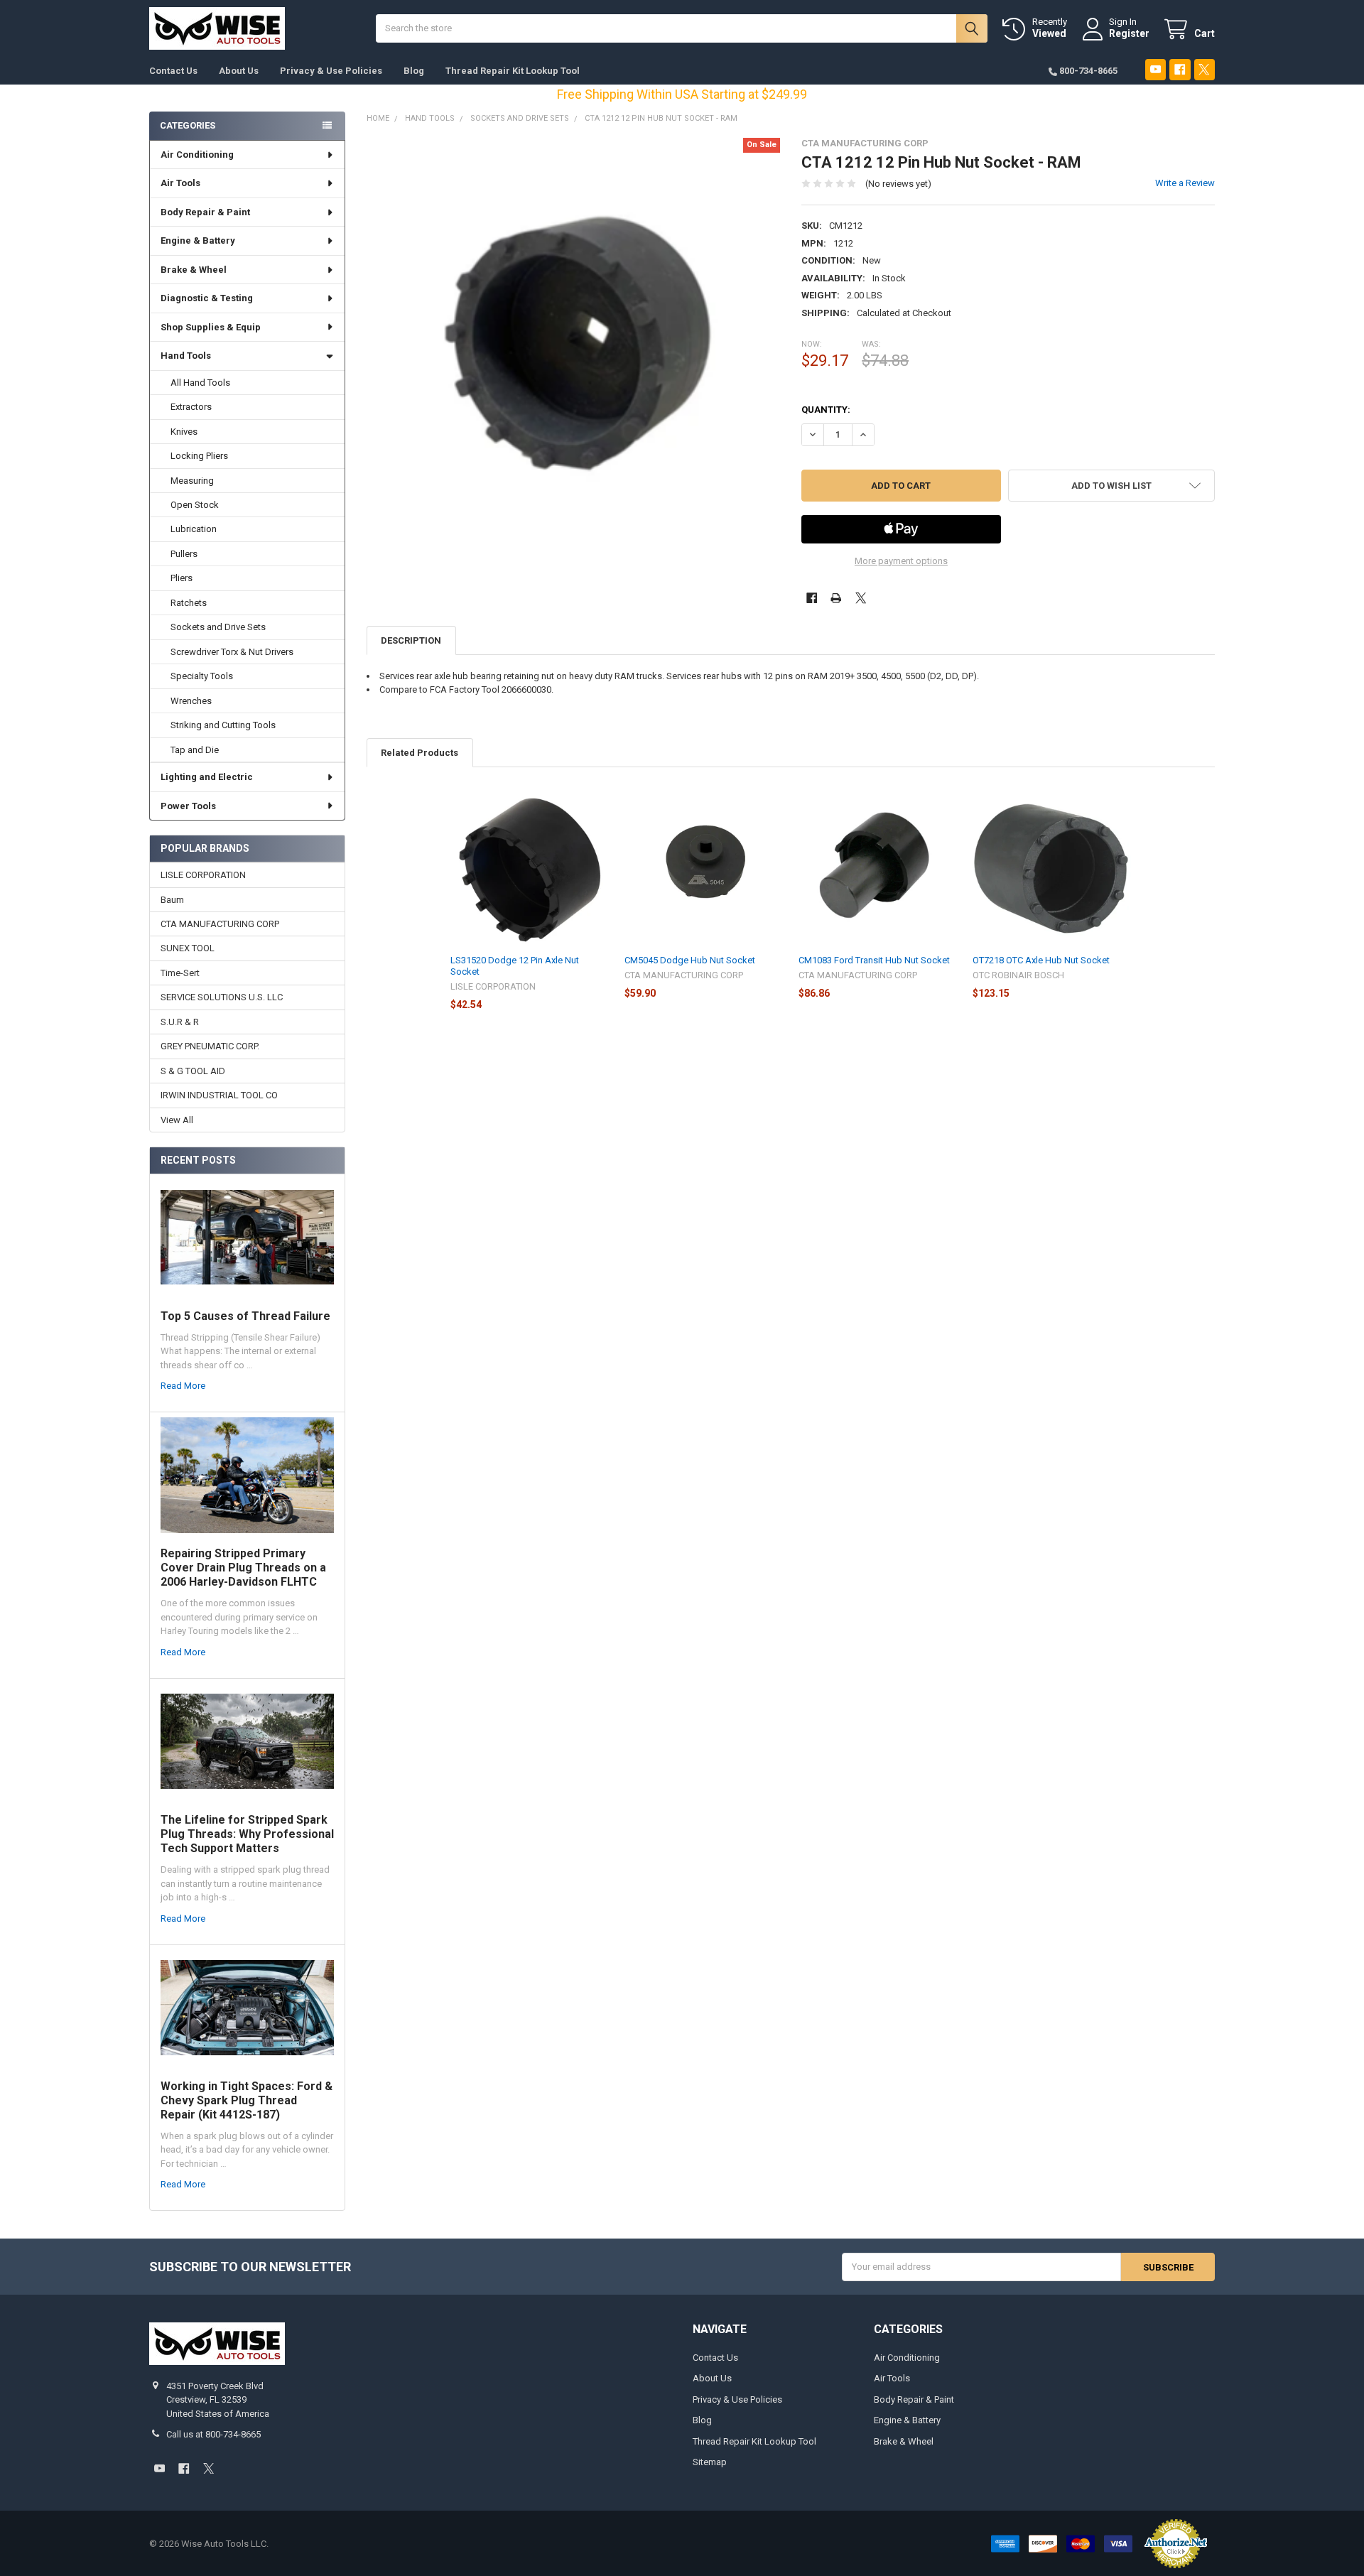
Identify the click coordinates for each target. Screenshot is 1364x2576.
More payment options (901, 561)
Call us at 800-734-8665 (213, 2434)
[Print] (836, 598)
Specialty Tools (202, 676)
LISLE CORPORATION (203, 875)
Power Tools (188, 806)
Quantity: (826, 410)
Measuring (192, 481)
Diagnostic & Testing (207, 298)
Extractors (191, 407)
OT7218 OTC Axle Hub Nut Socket (1041, 960)
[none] (574, 345)
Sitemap (710, 2462)
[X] (1205, 69)
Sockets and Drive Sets (218, 627)
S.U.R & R (180, 1022)
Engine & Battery (198, 240)
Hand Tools (186, 356)
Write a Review (1185, 183)
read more (183, 1386)
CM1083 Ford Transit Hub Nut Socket (874, 960)
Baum (172, 900)
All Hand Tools (200, 383)
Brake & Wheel (194, 270)
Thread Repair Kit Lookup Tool (513, 71)
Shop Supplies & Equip (211, 327)
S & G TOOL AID (193, 1071)
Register (1129, 33)
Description (411, 640)
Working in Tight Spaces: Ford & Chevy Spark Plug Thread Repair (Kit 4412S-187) (247, 2100)
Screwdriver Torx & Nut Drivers (232, 652)
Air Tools (180, 183)
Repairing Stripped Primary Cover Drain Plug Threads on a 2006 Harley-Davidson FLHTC (243, 1568)
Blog (414, 71)
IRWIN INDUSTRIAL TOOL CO (219, 1095)
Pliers (182, 578)
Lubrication (194, 529)
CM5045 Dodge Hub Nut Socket (690, 960)
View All (177, 1120)
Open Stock (195, 505)
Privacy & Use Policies (331, 71)
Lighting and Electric (207, 777)
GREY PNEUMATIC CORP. (210, 1046)
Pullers (184, 554)
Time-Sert (180, 973)
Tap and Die (195, 750)
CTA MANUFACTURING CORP (220, 924)
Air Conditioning (197, 155)
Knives (184, 432)
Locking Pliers (199, 456)
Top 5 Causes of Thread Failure (245, 1316)
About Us (239, 71)
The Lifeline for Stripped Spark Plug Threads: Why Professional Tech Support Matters (247, 1834)
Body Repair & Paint (205, 212)
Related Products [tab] (420, 753)
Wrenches (191, 701)
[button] (1111, 486)
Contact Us (173, 71)
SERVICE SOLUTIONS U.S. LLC (222, 997)
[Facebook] (1180, 69)
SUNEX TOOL (188, 948)
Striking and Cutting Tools (223, 725)
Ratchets (189, 603)
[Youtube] (1155, 69)
